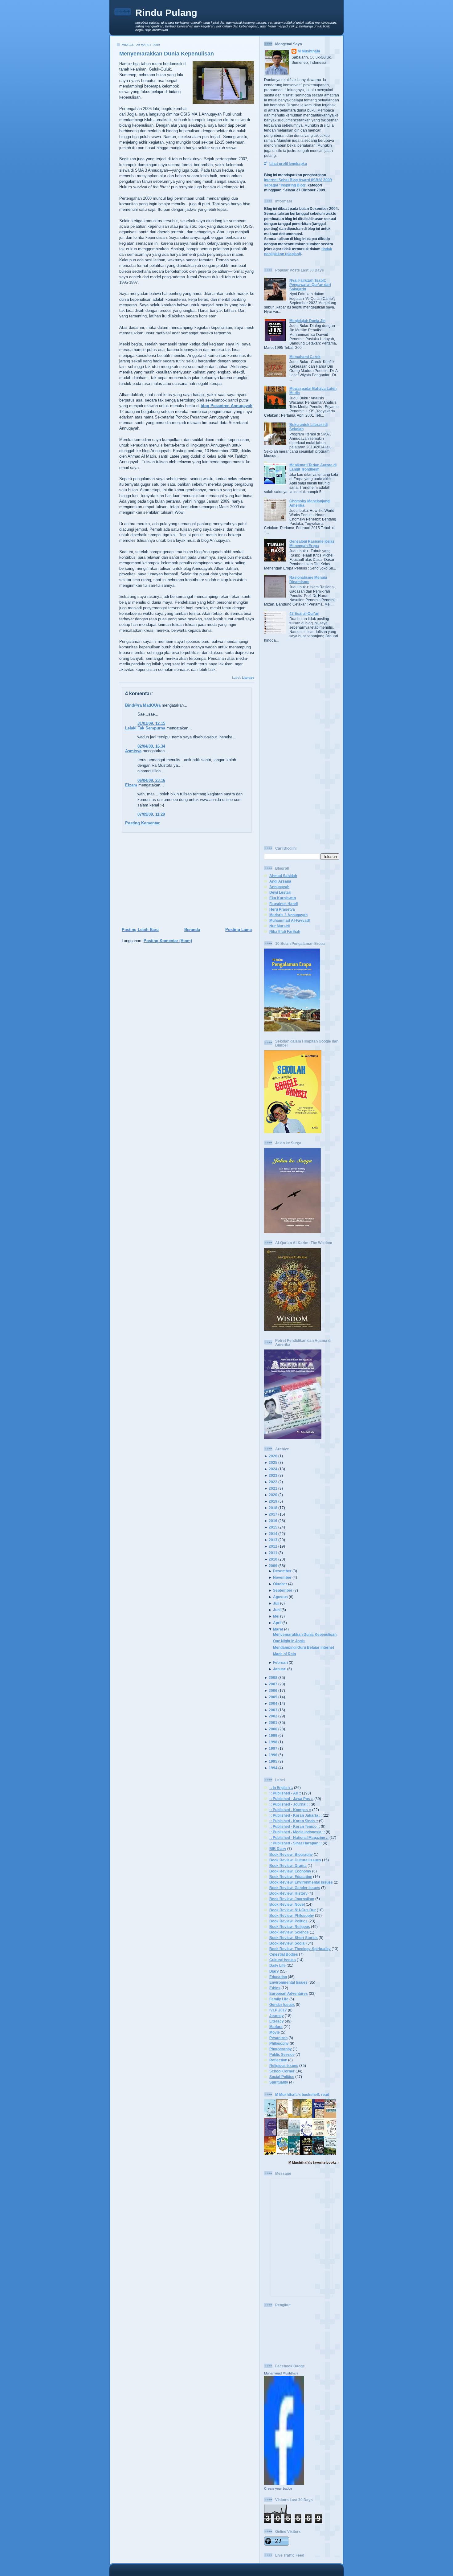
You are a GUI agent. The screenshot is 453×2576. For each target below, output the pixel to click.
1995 (273, 1761)
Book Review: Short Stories (294, 1938)
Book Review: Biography (291, 1854)
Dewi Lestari (280, 892)
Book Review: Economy (290, 1871)
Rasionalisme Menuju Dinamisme (308, 580)
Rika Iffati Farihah (285, 931)
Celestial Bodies (284, 1954)
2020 (273, 1495)
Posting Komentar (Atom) (168, 941)
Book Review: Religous (290, 1927)
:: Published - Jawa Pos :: (291, 1799)
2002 (273, 1716)
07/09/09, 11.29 (151, 814)
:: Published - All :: (285, 1793)
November (282, 1577)
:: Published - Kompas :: (290, 1810)
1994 (273, 1768)
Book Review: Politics (288, 1921)
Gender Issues (282, 2004)
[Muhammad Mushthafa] (284, 2483)
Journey (277, 2016)
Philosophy (279, 2043)
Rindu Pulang (166, 13)
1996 (273, 1755)
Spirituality (279, 2082)
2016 (273, 1521)
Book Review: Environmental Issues (301, 1882)
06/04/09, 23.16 (151, 780)
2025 (273, 1462)
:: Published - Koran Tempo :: (295, 1826)
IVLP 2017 (278, 2010)
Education (278, 1977)
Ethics (275, 1988)
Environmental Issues (288, 1982)
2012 (273, 1546)
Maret (278, 1629)
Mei (276, 1616)
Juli (276, 1603)
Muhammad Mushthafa (281, 2373)
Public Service (282, 2054)
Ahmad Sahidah (283, 876)
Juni (277, 1610)
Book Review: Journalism (292, 1899)
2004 (273, 1703)
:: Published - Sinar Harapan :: (296, 1843)
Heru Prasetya (282, 909)
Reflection (278, 2060)
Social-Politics (282, 2077)
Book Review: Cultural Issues (295, 1860)
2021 (273, 1488)
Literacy (248, 678)
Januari (280, 1669)
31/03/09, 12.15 (151, 723)
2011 (273, 1553)
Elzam (131, 785)
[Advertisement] (185, 880)
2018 (273, 1508)
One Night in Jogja (289, 1641)
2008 (273, 1678)
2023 (273, 1475)
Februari (280, 1662)
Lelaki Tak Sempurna (145, 728)
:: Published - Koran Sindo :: (294, 1821)
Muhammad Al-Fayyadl (290, 920)
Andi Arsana (280, 881)
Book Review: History (288, 1893)
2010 (273, 1559)
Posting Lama (239, 930)
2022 (273, 1482)
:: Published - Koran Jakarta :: (296, 1815)
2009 (273, 1566)
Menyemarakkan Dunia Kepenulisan (167, 54)
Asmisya (133, 751)
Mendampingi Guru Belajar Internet (304, 1647)
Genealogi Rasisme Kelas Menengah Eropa (312, 543)
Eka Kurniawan (283, 898)
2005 (273, 1697)
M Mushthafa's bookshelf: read (302, 2094)
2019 (273, 1501)
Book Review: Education (291, 1877)
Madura (276, 2027)
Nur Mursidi (280, 926)
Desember (282, 1571)
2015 (273, 1527)
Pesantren (278, 2038)
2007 (273, 1684)
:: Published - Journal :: (290, 1804)
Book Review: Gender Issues (295, 1888)
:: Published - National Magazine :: (299, 1837)
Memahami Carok (305, 357)
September (283, 1590)
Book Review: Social (287, 1943)
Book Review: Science (289, 1932)
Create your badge (278, 2488)
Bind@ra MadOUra (143, 705)
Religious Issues (284, 2066)
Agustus (280, 1597)
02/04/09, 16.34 (151, 746)
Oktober (280, 1584)
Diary (274, 1971)
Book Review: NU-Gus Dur (293, 1910)
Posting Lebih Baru (140, 930)
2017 (273, 1514)
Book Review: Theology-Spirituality (300, 1949)
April (277, 1623)
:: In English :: (281, 1788)
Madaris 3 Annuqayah (288, 915)
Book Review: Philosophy (292, 1915)
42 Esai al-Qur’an (304, 613)
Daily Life (278, 1965)
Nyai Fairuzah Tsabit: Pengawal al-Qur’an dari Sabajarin (310, 285)
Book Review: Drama (288, 1866)
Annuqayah (279, 887)
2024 (273, 1469)
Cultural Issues (283, 1960)
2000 (273, 1729)
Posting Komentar (142, 823)
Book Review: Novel (287, 1904)
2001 (273, 1723)
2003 (273, 1710)
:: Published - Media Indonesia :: (297, 1832)
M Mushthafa (309, 51)
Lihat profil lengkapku (288, 163)
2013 (273, 1540)
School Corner (282, 2071)
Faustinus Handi (284, 904)
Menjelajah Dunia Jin (307, 321)
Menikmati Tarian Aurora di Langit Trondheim (313, 467)
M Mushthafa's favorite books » (314, 2162)
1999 (273, 1735)
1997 (273, 1748)
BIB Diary (278, 1849)
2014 (273, 1534)
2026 (273, 1456)
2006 (273, 1690)
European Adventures (289, 1993)
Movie (275, 2032)
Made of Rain (284, 1654)
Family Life (279, 1999)
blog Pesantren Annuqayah (226, 406)
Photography (281, 2049)
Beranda (192, 930)
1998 (273, 1742)
